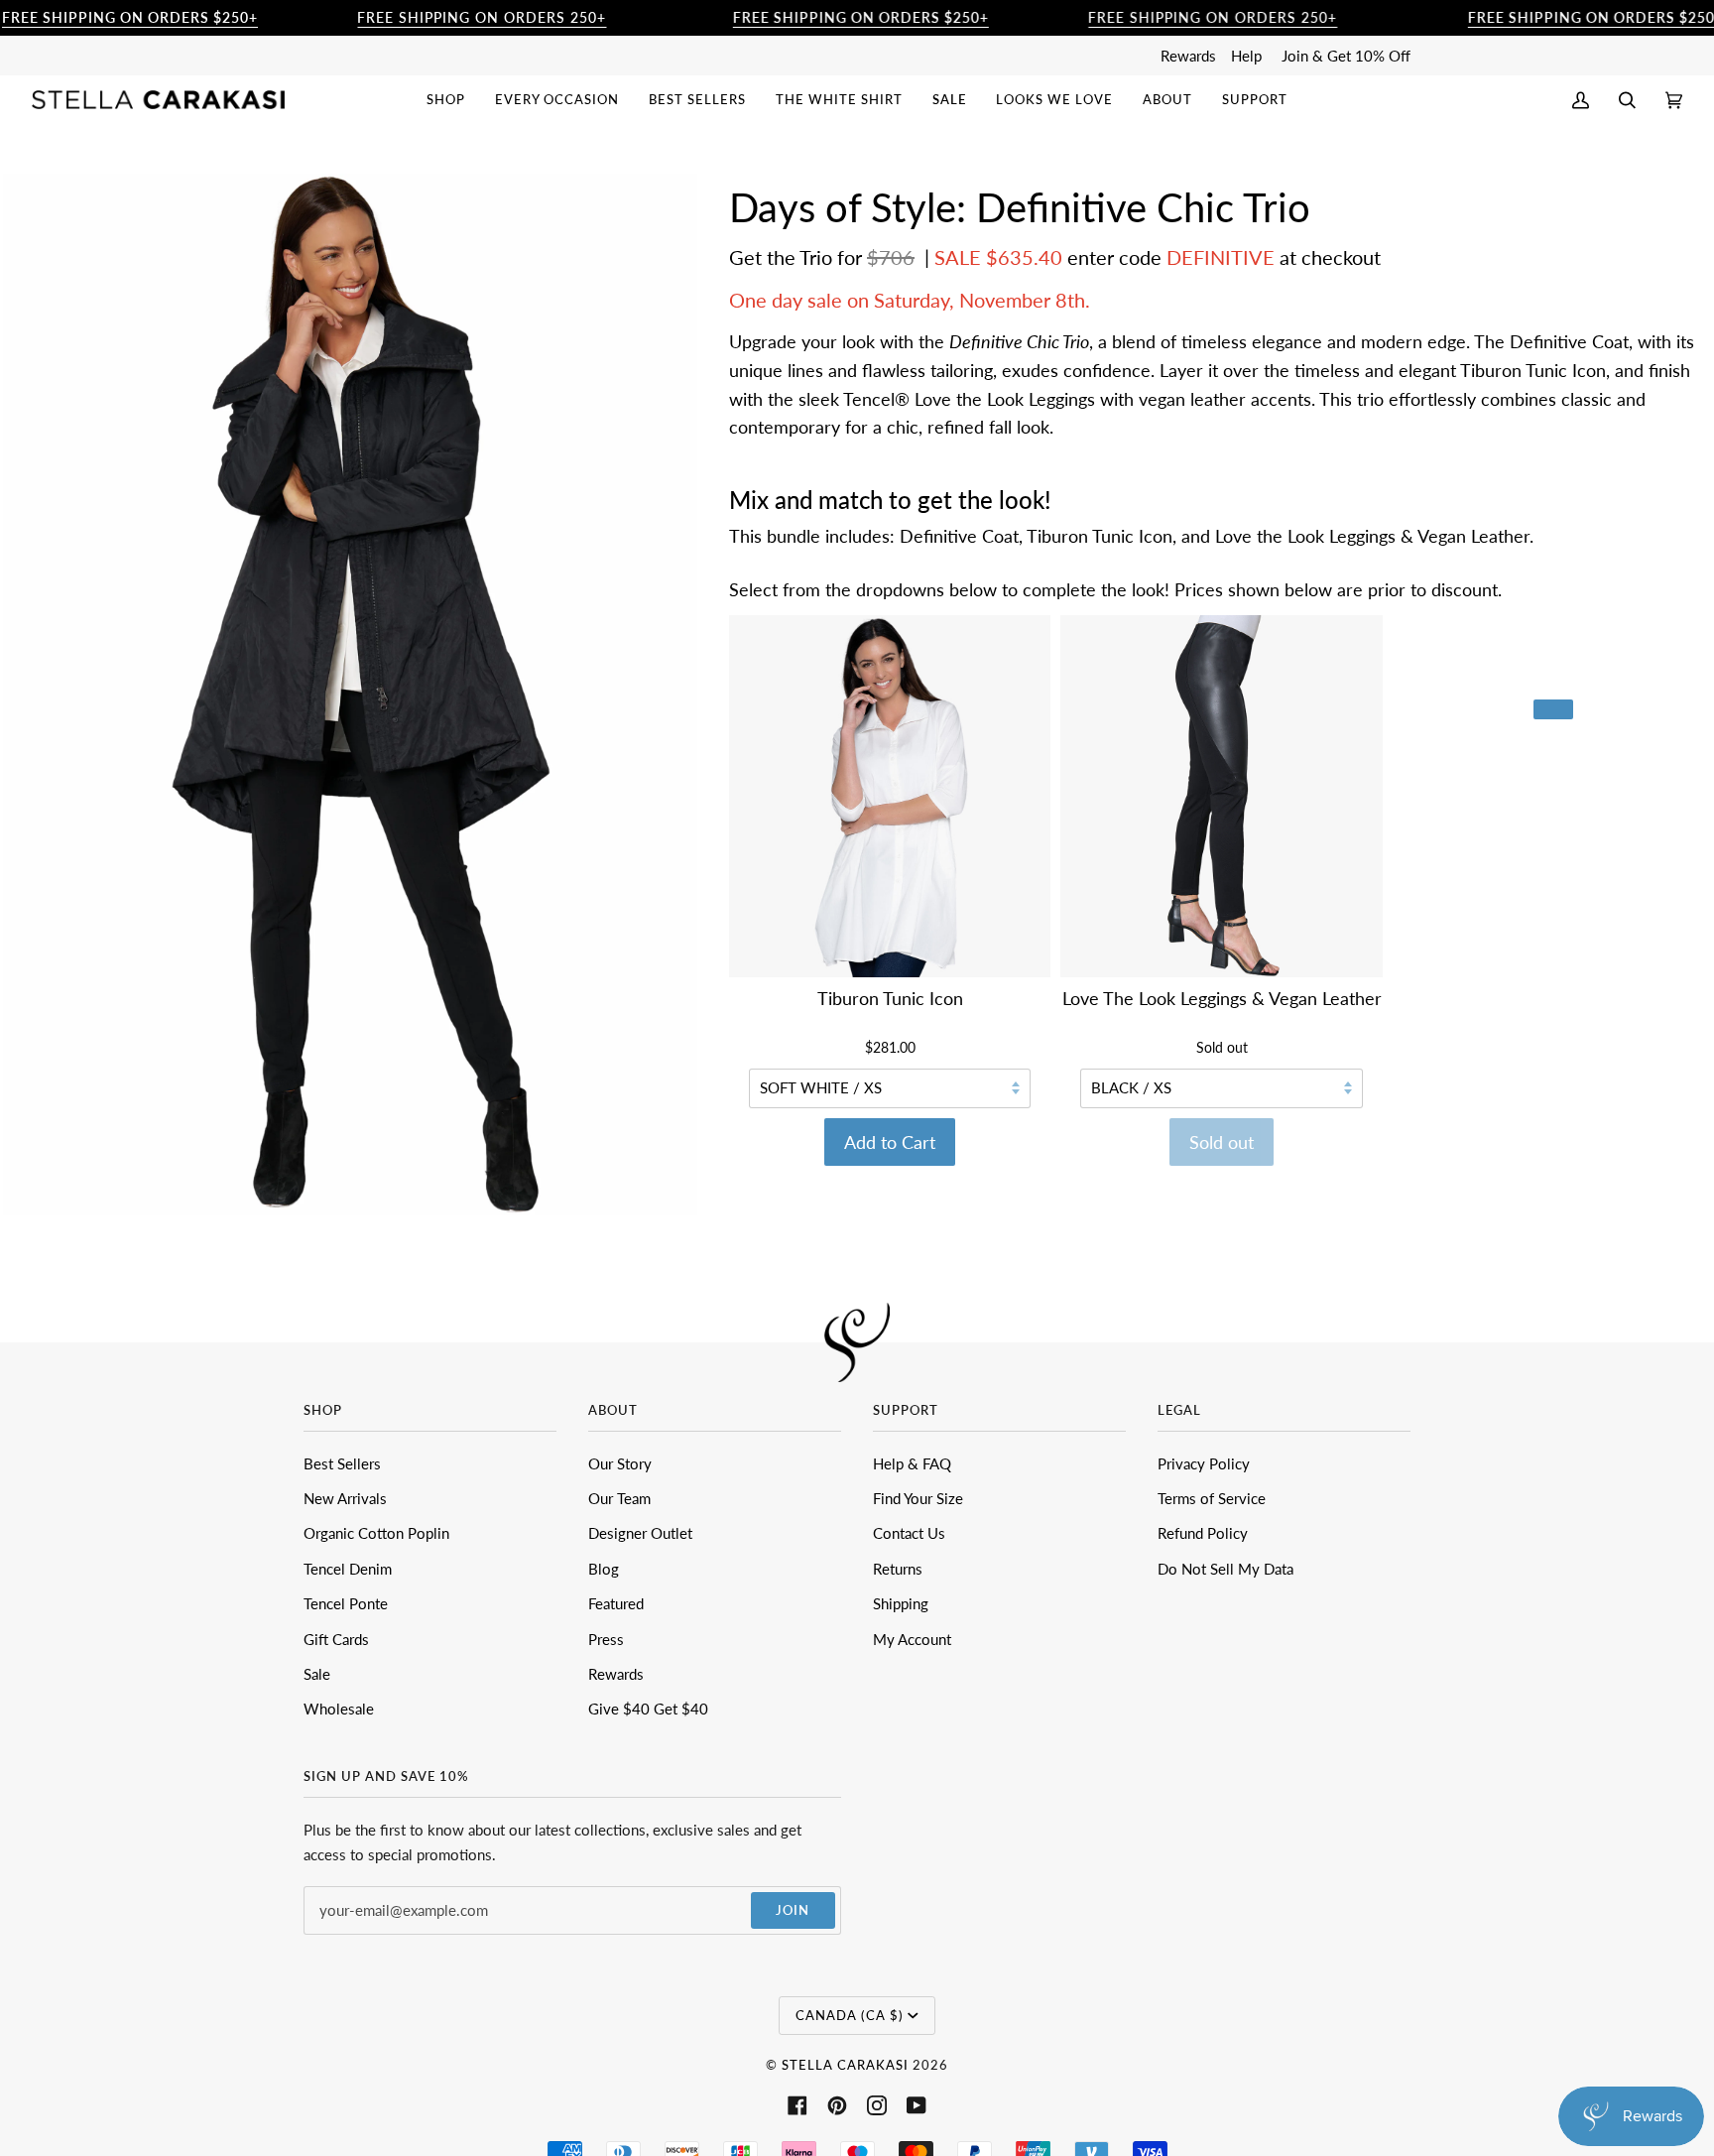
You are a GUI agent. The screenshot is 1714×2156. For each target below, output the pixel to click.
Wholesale (339, 1709)
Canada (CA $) (850, 2015)
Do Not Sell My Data (1225, 1569)
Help (1246, 56)
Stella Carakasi (845, 2065)
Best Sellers (342, 1463)
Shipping (901, 1603)
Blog (604, 1569)
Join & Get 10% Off (1346, 56)
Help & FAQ (912, 1463)
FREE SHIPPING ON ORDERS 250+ (482, 17)
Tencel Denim (348, 1569)
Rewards (1188, 56)
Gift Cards (336, 1639)
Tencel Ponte (346, 1603)
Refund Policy (1203, 1533)
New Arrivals (345, 1498)
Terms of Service (1212, 1498)
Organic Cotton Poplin (376, 1533)
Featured (616, 1603)
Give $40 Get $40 (648, 1709)
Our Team (619, 1498)
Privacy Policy (1204, 1463)
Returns (898, 1569)
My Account (912, 1639)
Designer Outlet (640, 1533)
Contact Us (909, 1533)
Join (793, 1910)
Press (606, 1639)
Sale (317, 1674)
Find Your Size (918, 1498)
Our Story (620, 1463)
